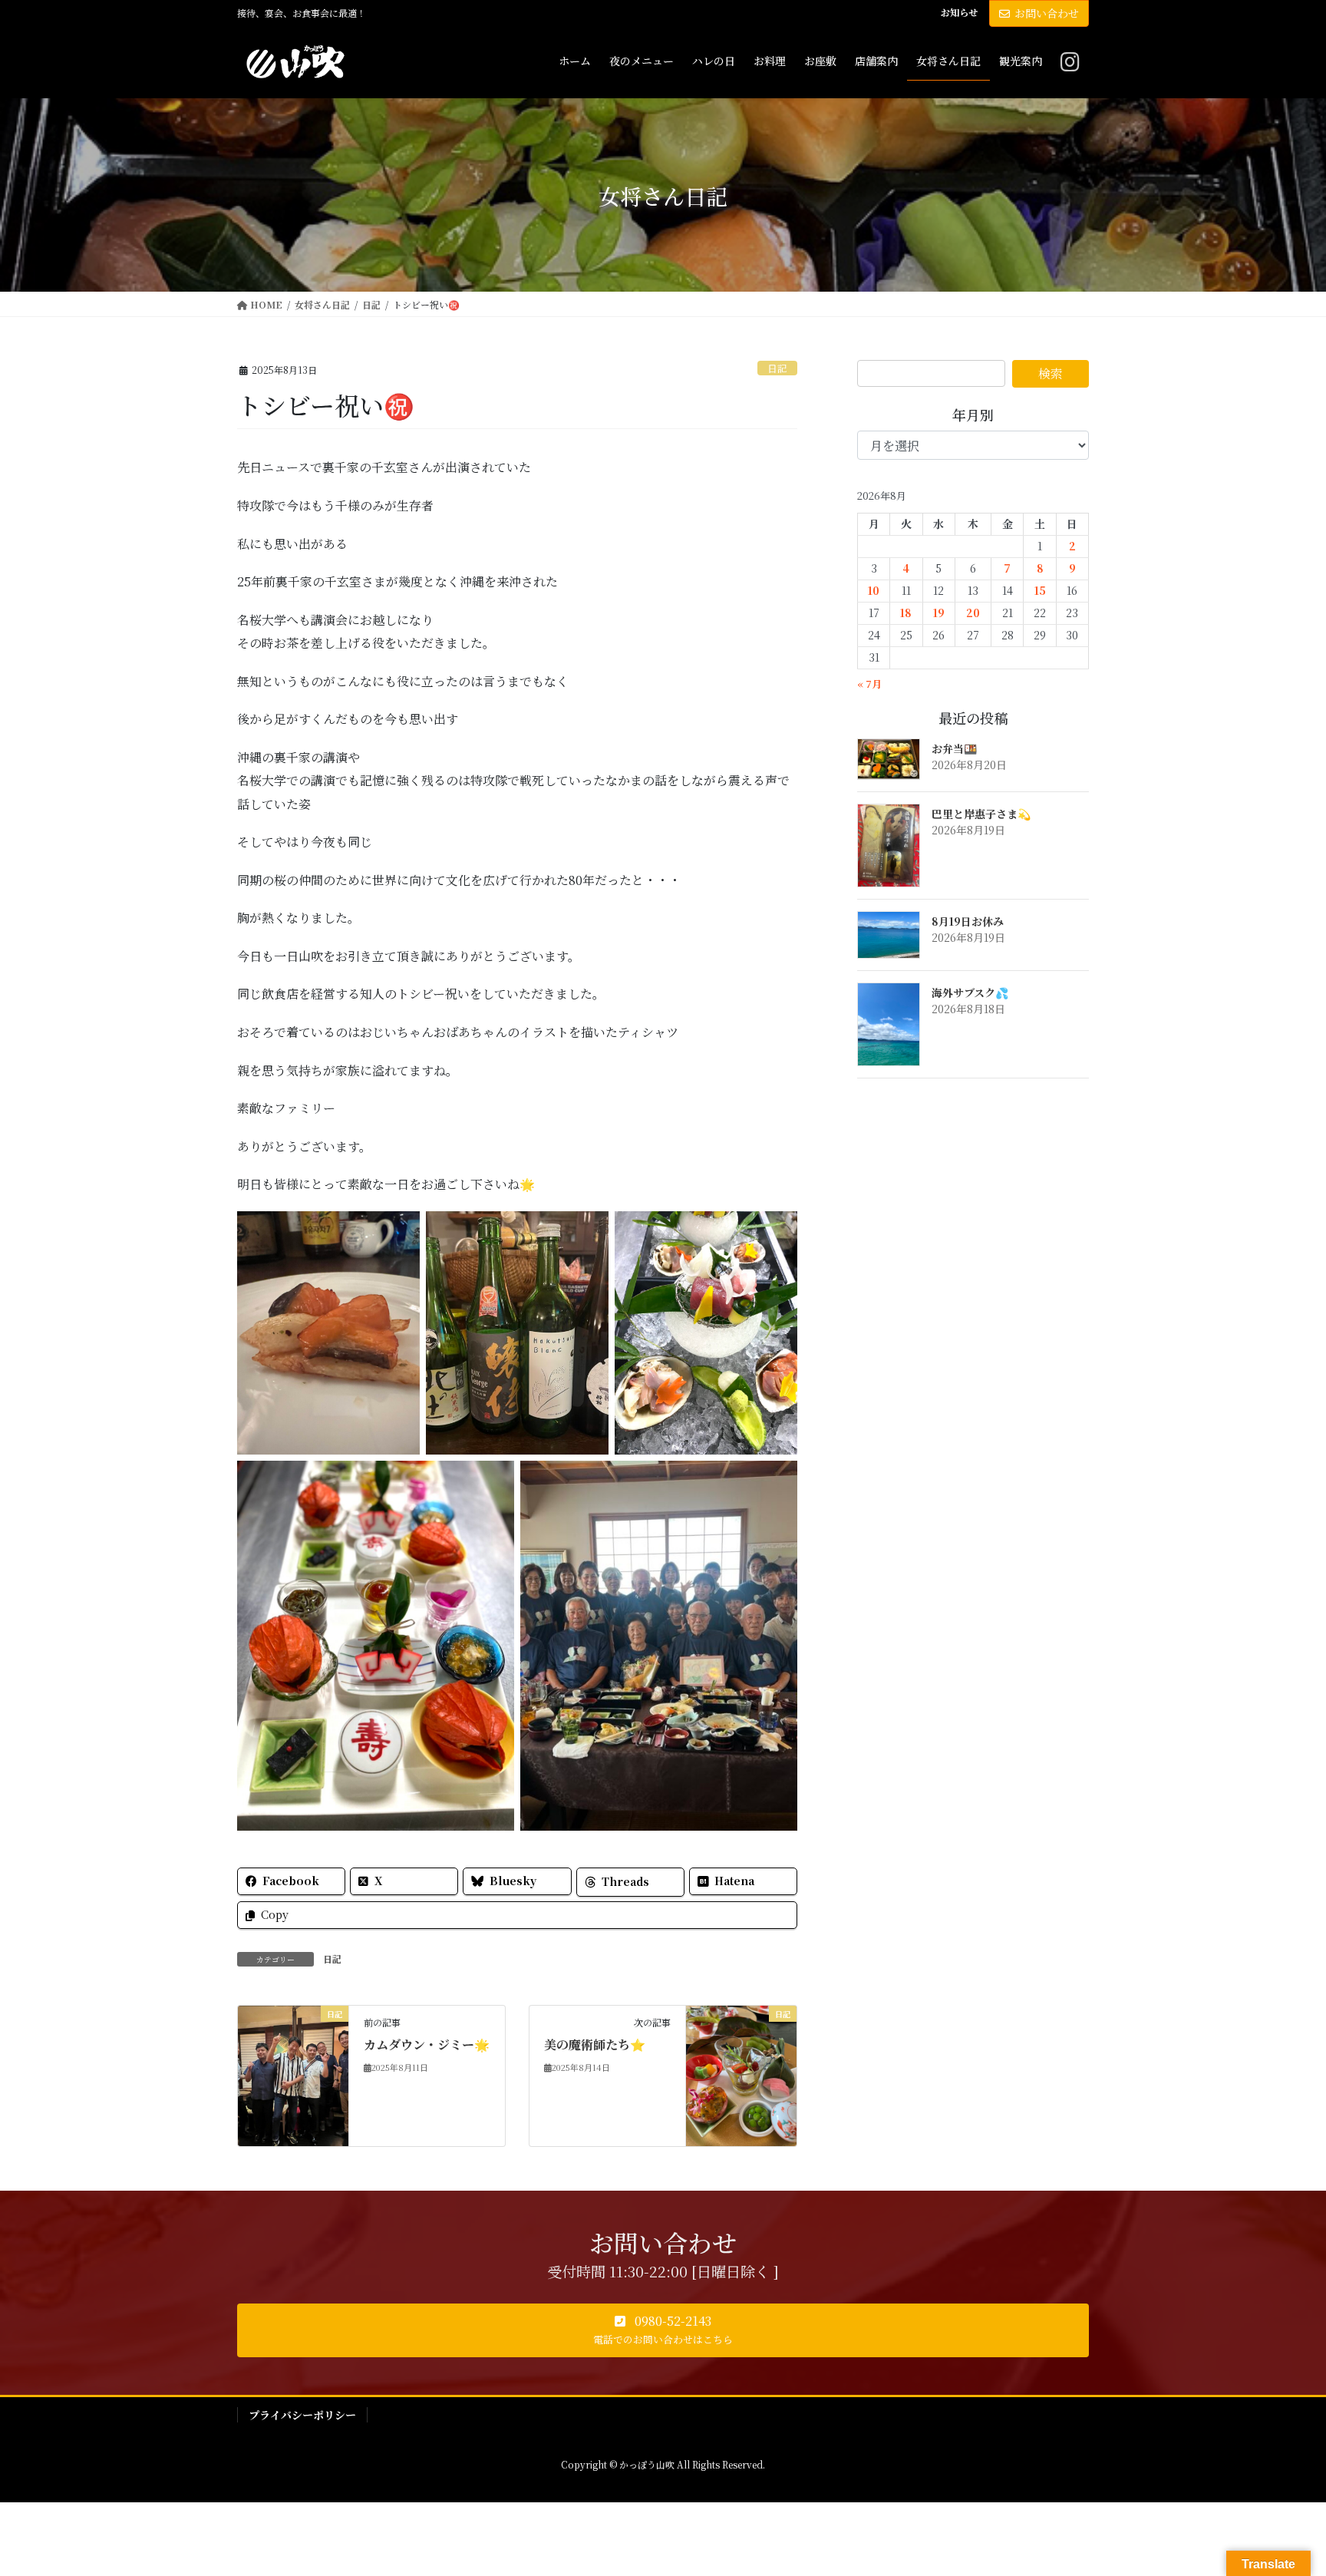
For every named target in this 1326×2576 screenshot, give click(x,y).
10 (874, 590)
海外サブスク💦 (970, 992)
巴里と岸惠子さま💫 (981, 814)
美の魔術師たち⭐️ (595, 2044)
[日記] (293, 2045)
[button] (663, 2330)
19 (939, 613)
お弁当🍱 (954, 748)
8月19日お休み (968, 921)
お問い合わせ (1047, 13)
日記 (777, 368)
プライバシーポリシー (302, 2415)
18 (906, 613)
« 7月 (869, 684)
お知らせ (959, 12)
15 (1040, 590)
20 (973, 613)
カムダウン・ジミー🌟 (427, 2044)
